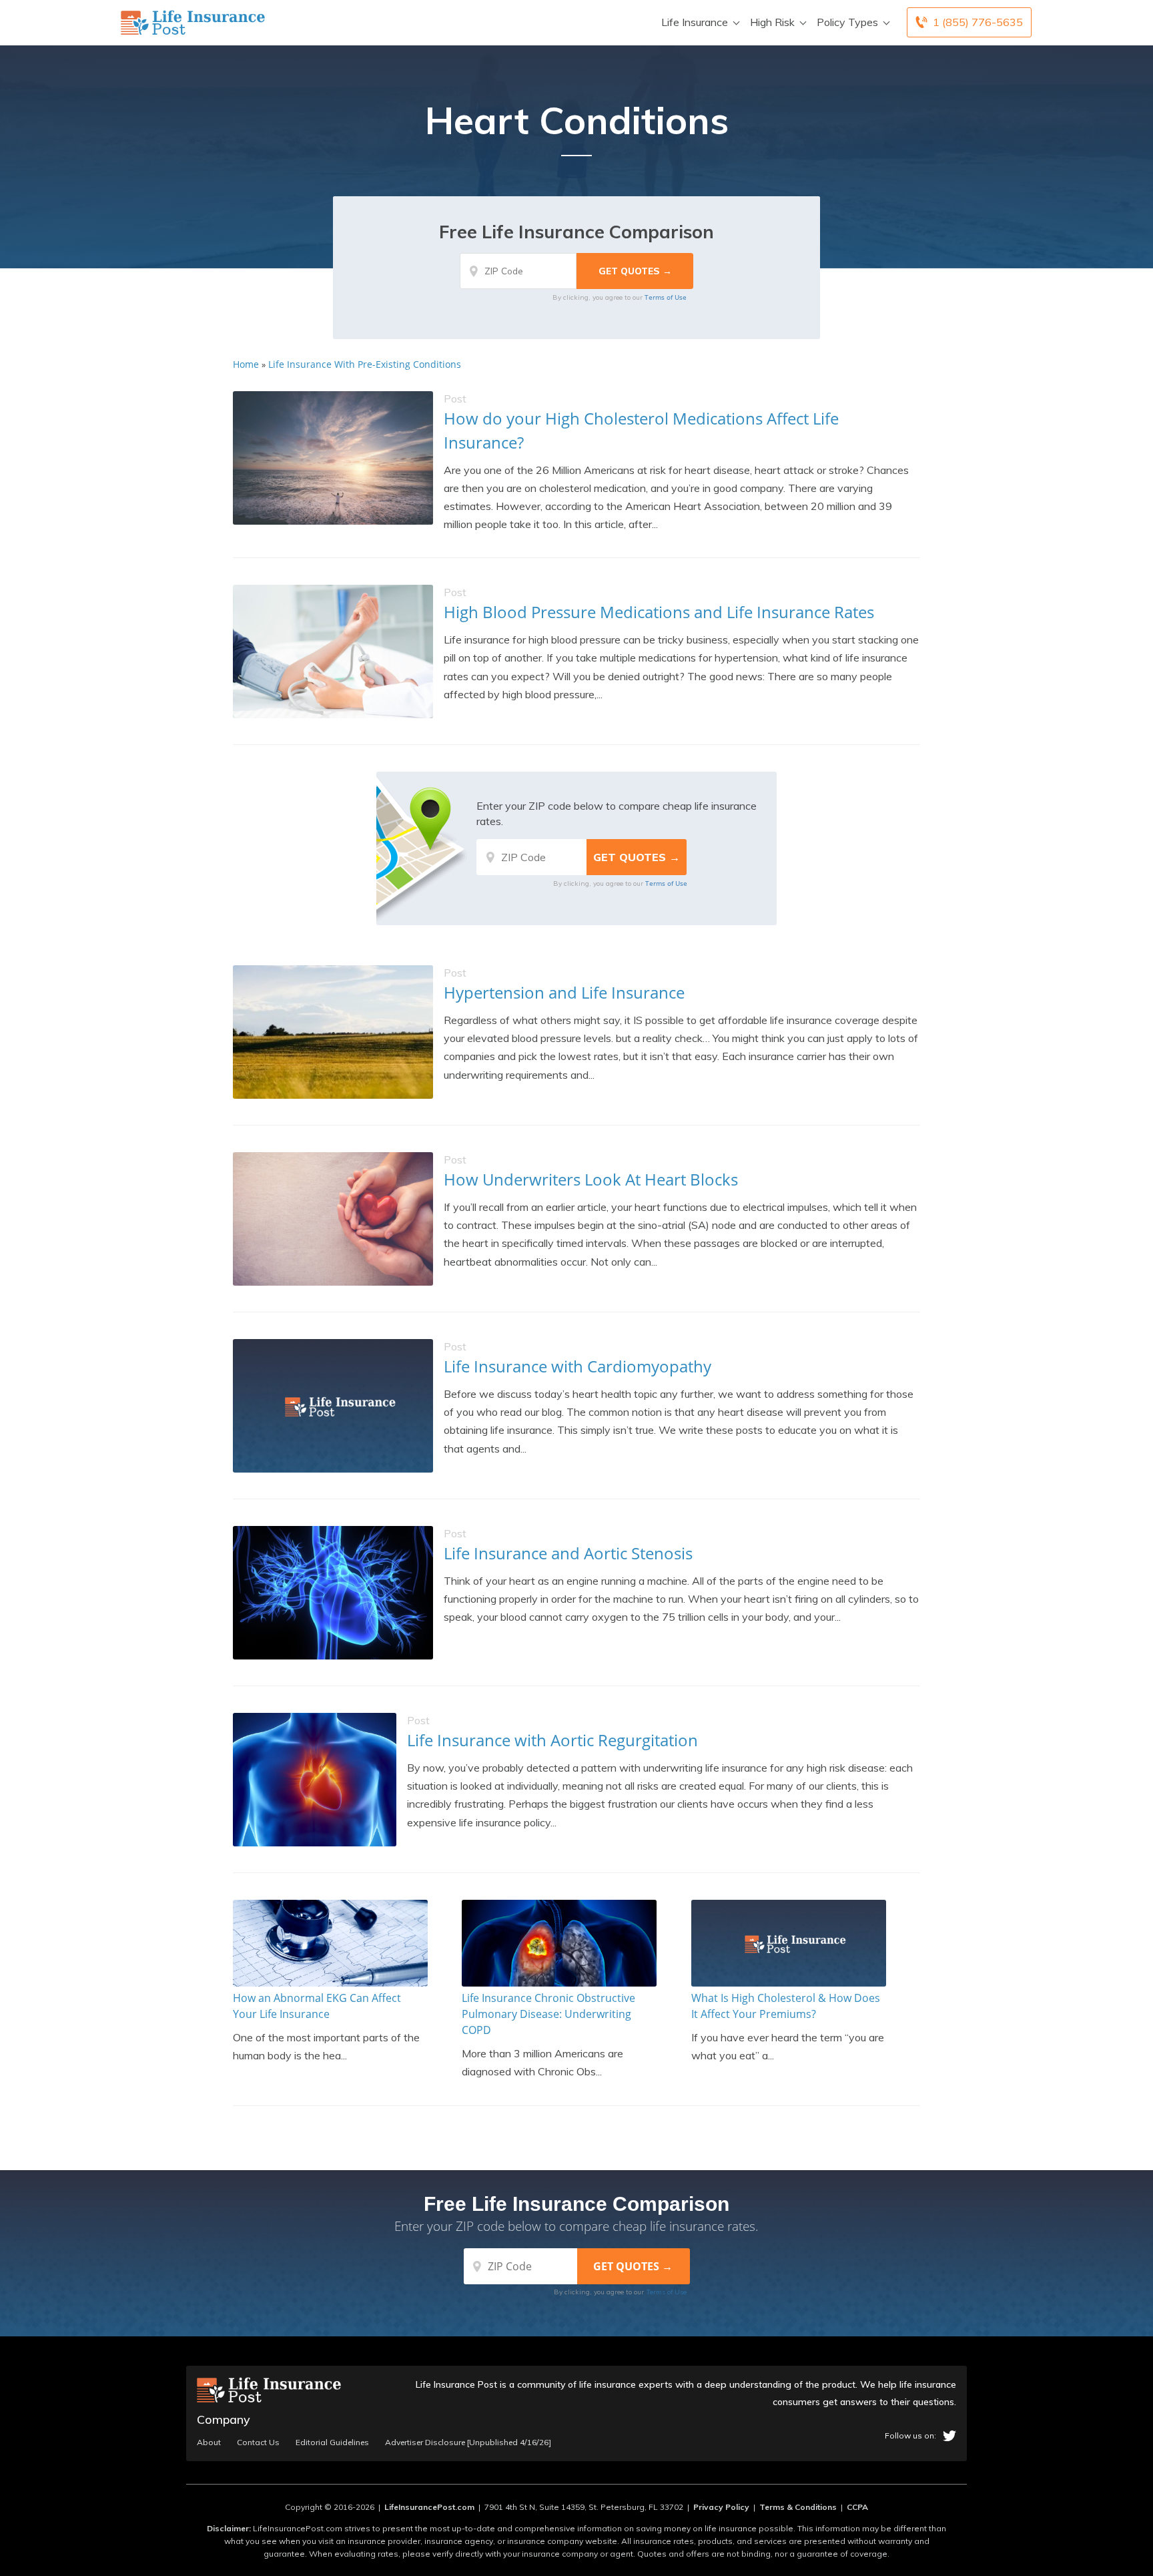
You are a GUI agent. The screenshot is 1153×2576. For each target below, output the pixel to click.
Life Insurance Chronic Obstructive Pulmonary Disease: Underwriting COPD (548, 2014)
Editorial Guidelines (332, 2442)
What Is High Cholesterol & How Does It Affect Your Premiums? (786, 2006)
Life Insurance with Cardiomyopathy (578, 1366)
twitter (949, 2436)
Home (246, 364)
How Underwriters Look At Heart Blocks (591, 1179)
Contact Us (258, 2442)
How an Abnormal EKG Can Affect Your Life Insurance (317, 2006)
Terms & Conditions (798, 2507)
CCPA (857, 2507)
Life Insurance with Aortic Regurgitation (552, 1740)
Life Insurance (695, 22)
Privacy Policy (721, 2507)
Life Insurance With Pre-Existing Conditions (365, 364)
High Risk (772, 22)
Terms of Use (666, 297)
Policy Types (847, 22)
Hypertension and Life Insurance (564, 992)
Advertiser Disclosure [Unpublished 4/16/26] (468, 2442)
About (209, 2442)
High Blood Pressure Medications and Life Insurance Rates (659, 612)
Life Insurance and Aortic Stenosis (568, 1553)
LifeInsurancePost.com (429, 2507)
